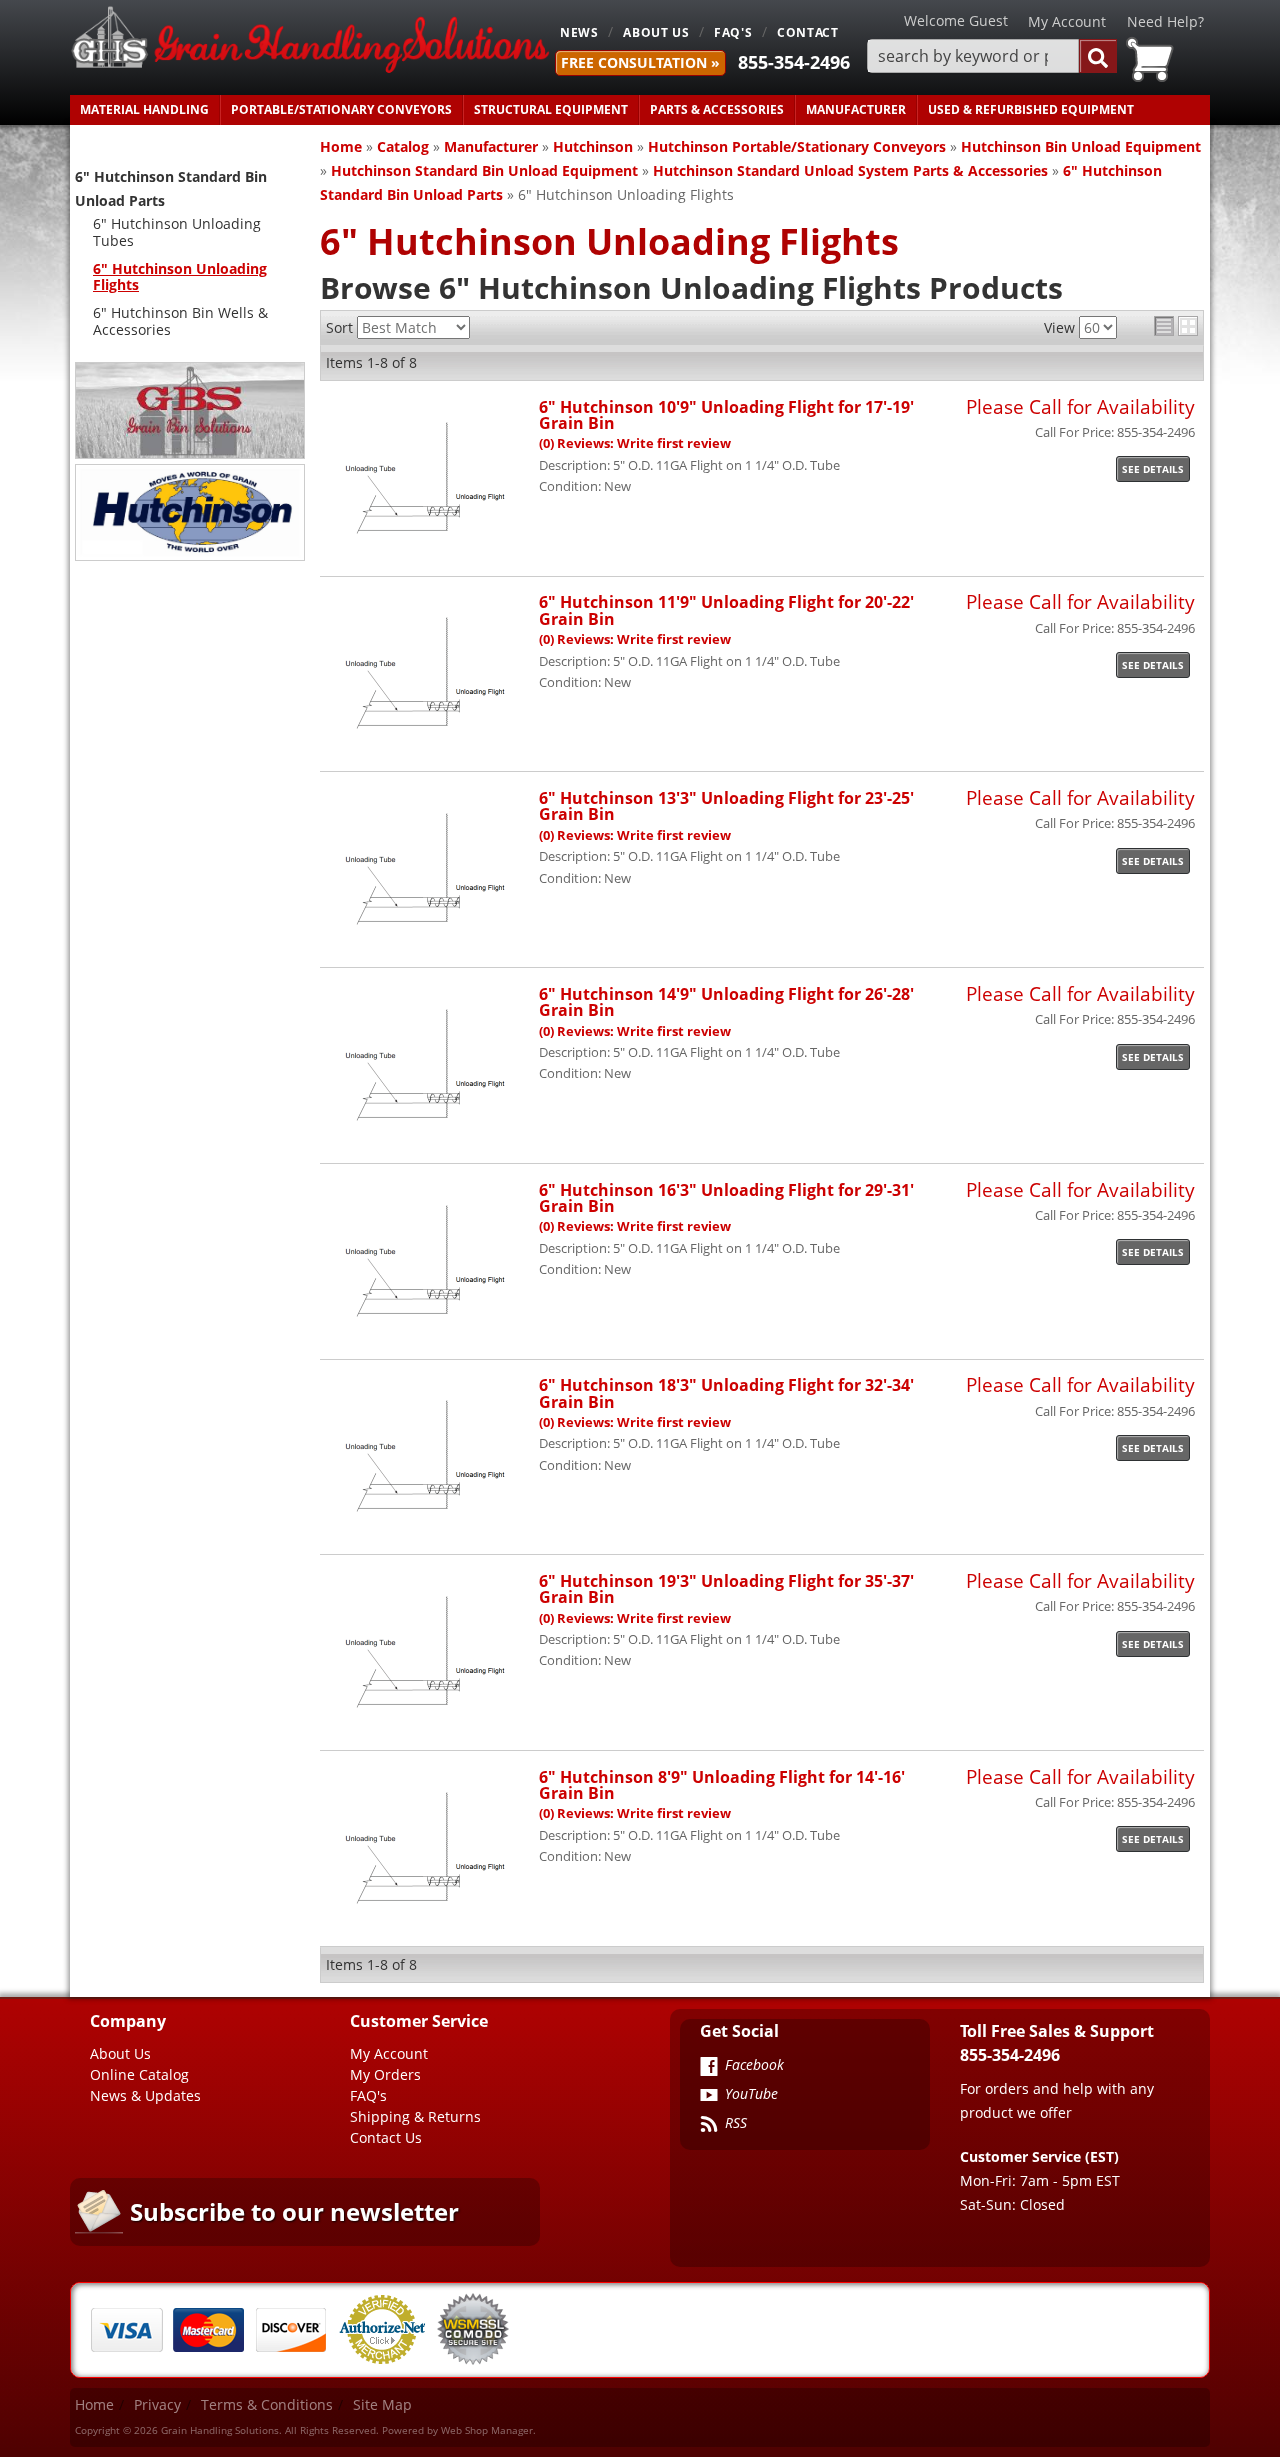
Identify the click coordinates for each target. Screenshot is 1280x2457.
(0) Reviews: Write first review (635, 443)
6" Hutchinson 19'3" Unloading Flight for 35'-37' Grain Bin (726, 1588)
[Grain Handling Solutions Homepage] (310, 41)
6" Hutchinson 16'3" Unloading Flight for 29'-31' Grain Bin (726, 1197)
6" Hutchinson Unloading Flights (180, 277)
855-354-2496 (794, 62)
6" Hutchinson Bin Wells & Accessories (180, 321)
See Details (1153, 469)
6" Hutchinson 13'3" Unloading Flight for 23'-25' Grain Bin (726, 805)
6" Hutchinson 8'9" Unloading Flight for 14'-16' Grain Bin (722, 1784)
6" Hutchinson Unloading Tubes (177, 232)
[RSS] (709, 2126)
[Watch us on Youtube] (709, 2097)
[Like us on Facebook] (709, 2068)
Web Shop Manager (487, 2430)
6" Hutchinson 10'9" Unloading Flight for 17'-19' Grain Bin (726, 414)
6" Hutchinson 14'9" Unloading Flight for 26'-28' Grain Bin (726, 1001)
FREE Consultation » (640, 62)
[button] (992, 56)
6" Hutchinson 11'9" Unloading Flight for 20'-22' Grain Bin (726, 609)
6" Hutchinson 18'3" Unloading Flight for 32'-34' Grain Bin (726, 1392)
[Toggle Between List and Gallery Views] (1176, 326)
